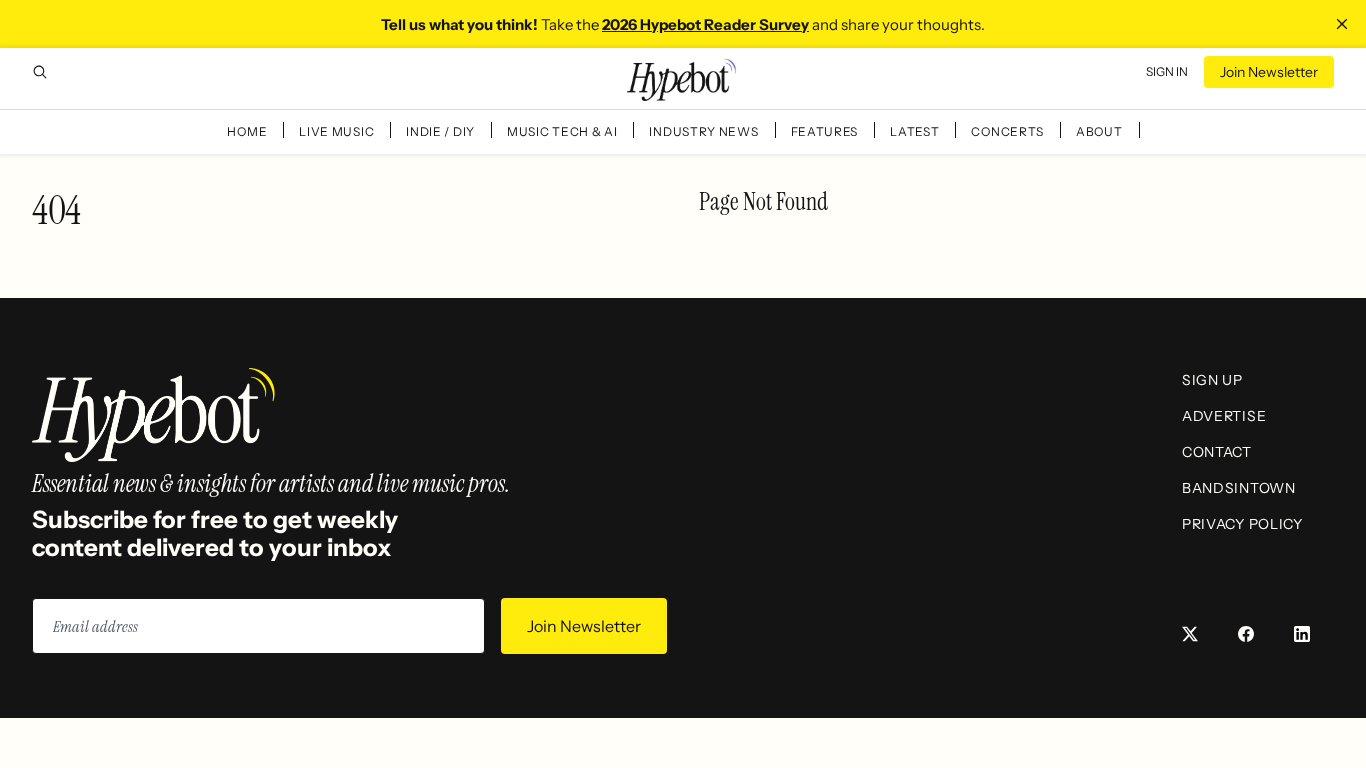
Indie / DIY (440, 131)
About (1099, 131)
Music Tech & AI (562, 131)
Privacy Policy (1242, 524)
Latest (914, 131)
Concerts (1007, 131)
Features (825, 131)
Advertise (1224, 416)
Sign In (1167, 71)
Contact (1217, 452)
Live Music (336, 131)
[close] (1342, 24)
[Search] (40, 72)
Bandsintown (1239, 488)
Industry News (703, 131)
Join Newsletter (1269, 72)
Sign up (1212, 380)
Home (247, 131)
